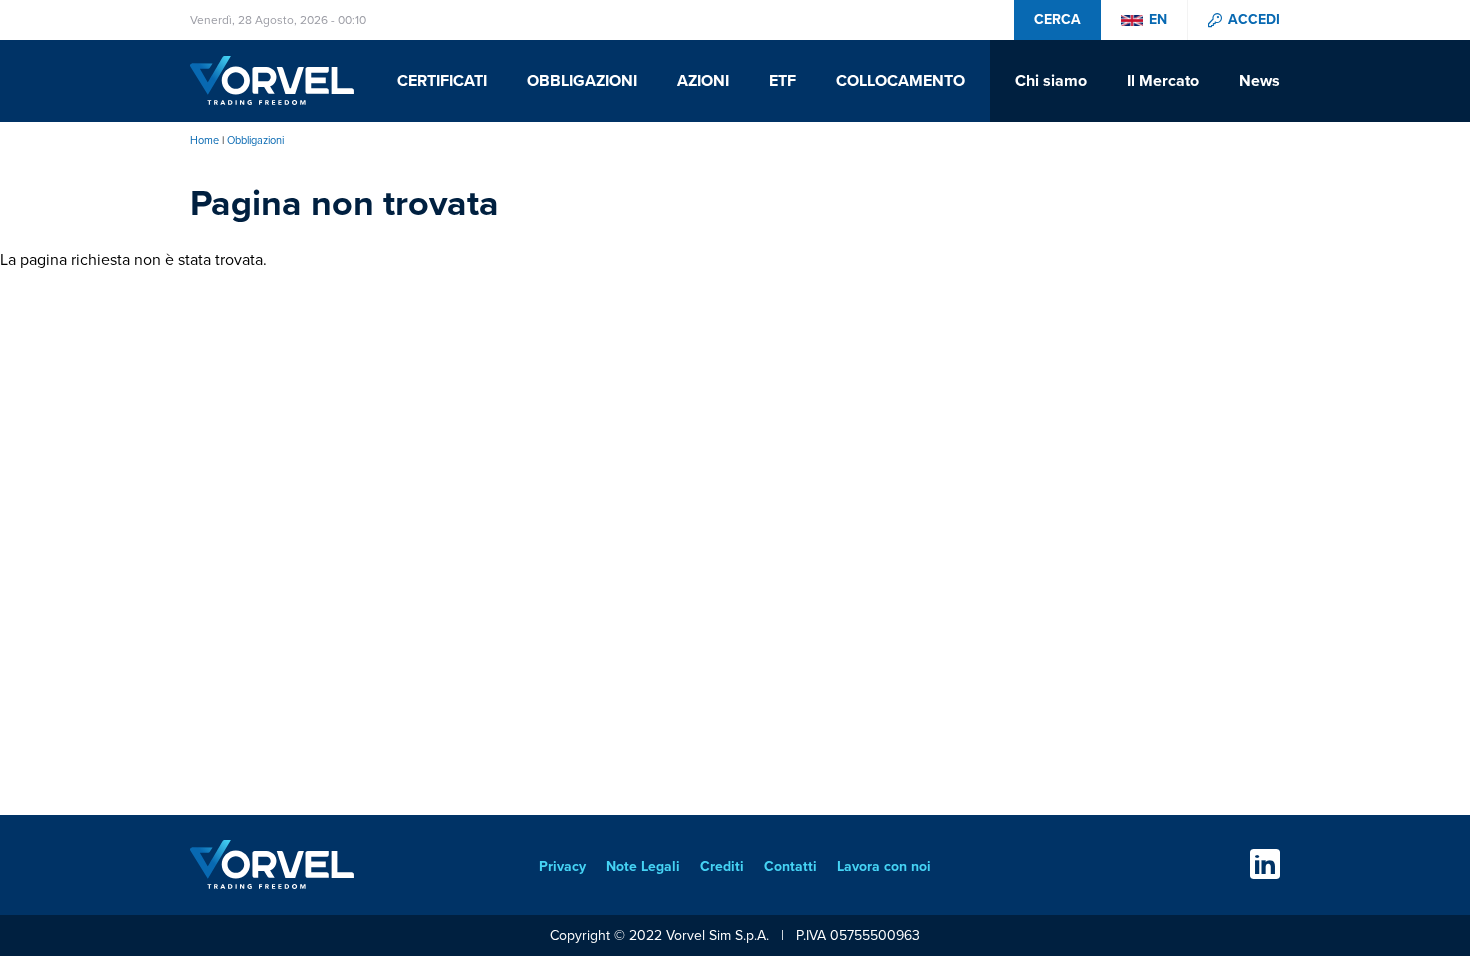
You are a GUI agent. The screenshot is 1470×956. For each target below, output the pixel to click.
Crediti (722, 866)
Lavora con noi (884, 866)
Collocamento (900, 81)
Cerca (1057, 19)
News (1259, 81)
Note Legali (643, 866)
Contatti (790, 866)
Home (204, 140)
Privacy (562, 866)
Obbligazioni (582, 81)
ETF (782, 81)
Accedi (1254, 20)
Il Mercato (1163, 81)
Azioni (703, 81)
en (1158, 20)
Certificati (442, 81)
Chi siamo (1051, 81)
